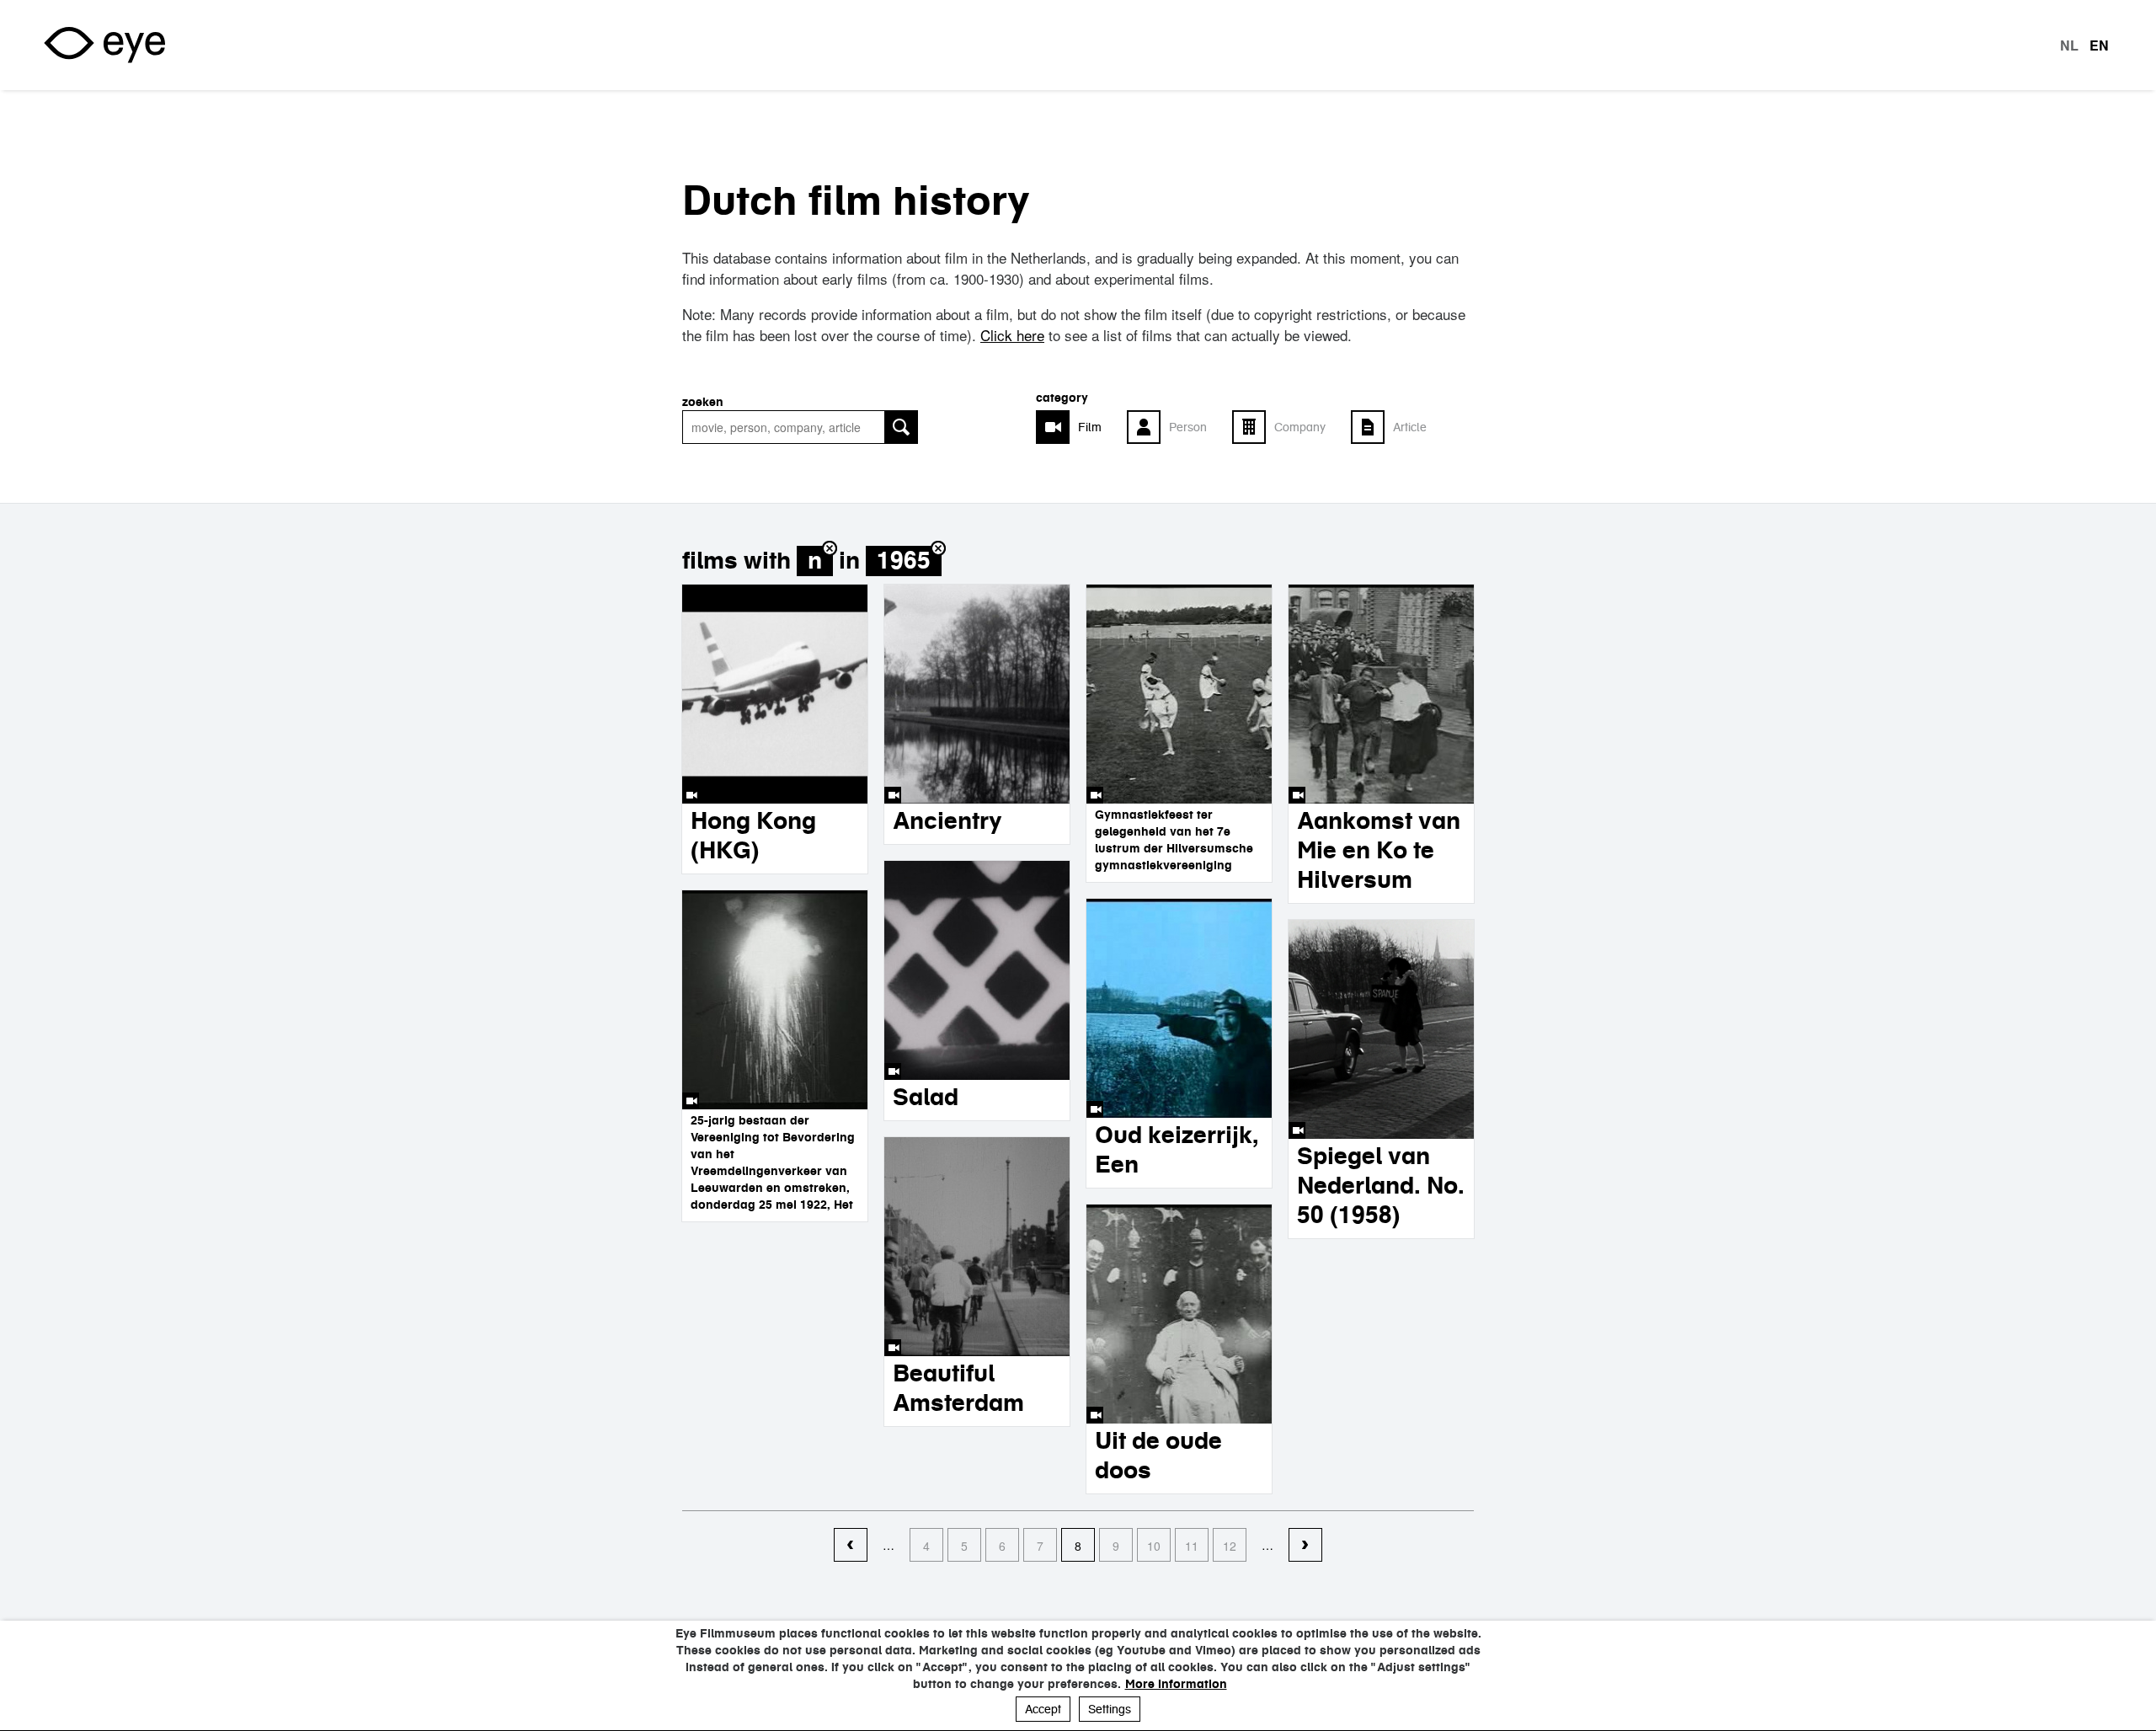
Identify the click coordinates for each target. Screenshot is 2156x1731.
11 (1192, 1546)
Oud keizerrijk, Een (1177, 1149)
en (2099, 45)
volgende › (1305, 1546)
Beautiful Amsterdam (958, 1388)
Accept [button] (1043, 1709)
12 (1230, 1546)
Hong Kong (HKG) (753, 835)
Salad (926, 1097)
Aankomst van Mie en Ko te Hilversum (1379, 850)
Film (1090, 427)
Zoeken (703, 402)
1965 (904, 561)
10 (1154, 1546)
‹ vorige (851, 1546)
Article (1410, 427)
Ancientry (947, 820)
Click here (1012, 335)
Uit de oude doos (1158, 1455)
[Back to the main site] (104, 45)
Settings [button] (1110, 1709)
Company (1300, 427)
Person (1188, 427)
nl (2069, 45)
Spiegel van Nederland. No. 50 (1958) (1381, 1185)
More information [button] (1176, 1684)
